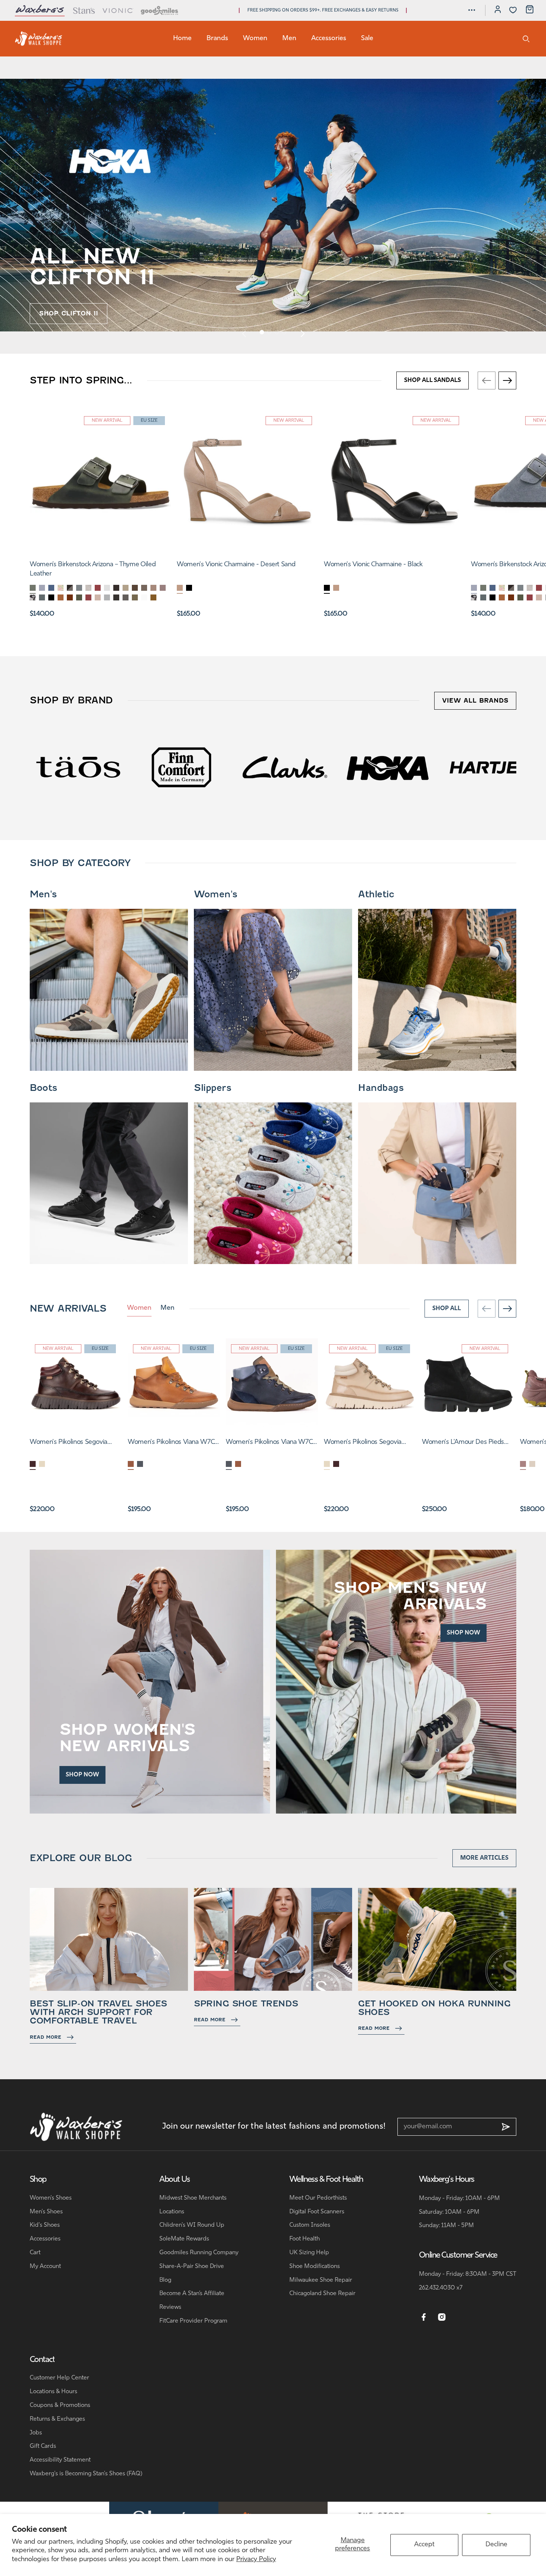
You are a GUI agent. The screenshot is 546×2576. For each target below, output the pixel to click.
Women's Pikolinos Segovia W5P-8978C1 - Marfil (363, 1443)
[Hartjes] (262, 767)
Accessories (329, 39)
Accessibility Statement (60, 2460)
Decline (496, 2545)
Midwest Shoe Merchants (193, 2198)
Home (182, 39)
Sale (367, 39)
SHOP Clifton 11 (69, 313)
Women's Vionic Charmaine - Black (373, 565)
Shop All (447, 1309)
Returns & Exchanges (57, 2419)
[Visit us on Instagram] (442, 2317)
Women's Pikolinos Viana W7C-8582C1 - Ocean (270, 1443)
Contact (42, 2360)
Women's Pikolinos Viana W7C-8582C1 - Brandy (172, 1443)
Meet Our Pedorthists (318, 2198)
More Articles (484, 1858)
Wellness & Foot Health (326, 2180)
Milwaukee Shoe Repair (321, 2280)
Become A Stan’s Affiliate (192, 2294)
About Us (175, 2180)
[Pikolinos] (365, 767)
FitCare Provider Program (193, 2321)
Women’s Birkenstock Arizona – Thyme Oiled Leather (93, 569)
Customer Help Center (59, 2378)
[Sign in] (498, 10)
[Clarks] (56, 767)
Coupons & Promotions (60, 2405)
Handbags (381, 1088)
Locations (172, 2212)
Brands (217, 39)
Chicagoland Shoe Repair (322, 2294)
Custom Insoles (310, 2225)
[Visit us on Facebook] (424, 2317)
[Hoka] (159, 767)
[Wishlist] (513, 10)
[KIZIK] (469, 767)
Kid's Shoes (45, 2225)
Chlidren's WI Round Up (192, 2225)
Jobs (36, 2433)
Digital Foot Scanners (317, 2212)
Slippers (212, 1088)
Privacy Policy (256, 2560)
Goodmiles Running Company (199, 2253)
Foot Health (305, 2239)
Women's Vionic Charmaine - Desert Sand (236, 565)
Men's (43, 894)
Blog (165, 2280)
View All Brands (475, 701)
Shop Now (82, 1775)
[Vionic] (118, 10)
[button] (472, 10)
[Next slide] (302, 333)
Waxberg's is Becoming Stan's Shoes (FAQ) (86, 2474)
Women (255, 39)
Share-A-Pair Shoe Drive (192, 2266)
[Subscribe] (506, 2127)
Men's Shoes (46, 2212)
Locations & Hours (53, 2392)
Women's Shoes (51, 2198)
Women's (216, 894)
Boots (43, 1088)
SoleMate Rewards (184, 2239)
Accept (424, 2545)
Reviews (170, 2307)
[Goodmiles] (160, 10)
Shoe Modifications (315, 2266)
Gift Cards (43, 2446)
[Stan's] (84, 10)
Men (289, 39)
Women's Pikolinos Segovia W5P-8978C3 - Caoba (69, 1443)
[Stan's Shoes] (39, 39)
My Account (45, 2266)
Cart (35, 2253)
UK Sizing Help (309, 2253)
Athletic (376, 894)
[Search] (526, 39)
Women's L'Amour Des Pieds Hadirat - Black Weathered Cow (467, 1443)
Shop (38, 2180)
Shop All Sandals (433, 380)
